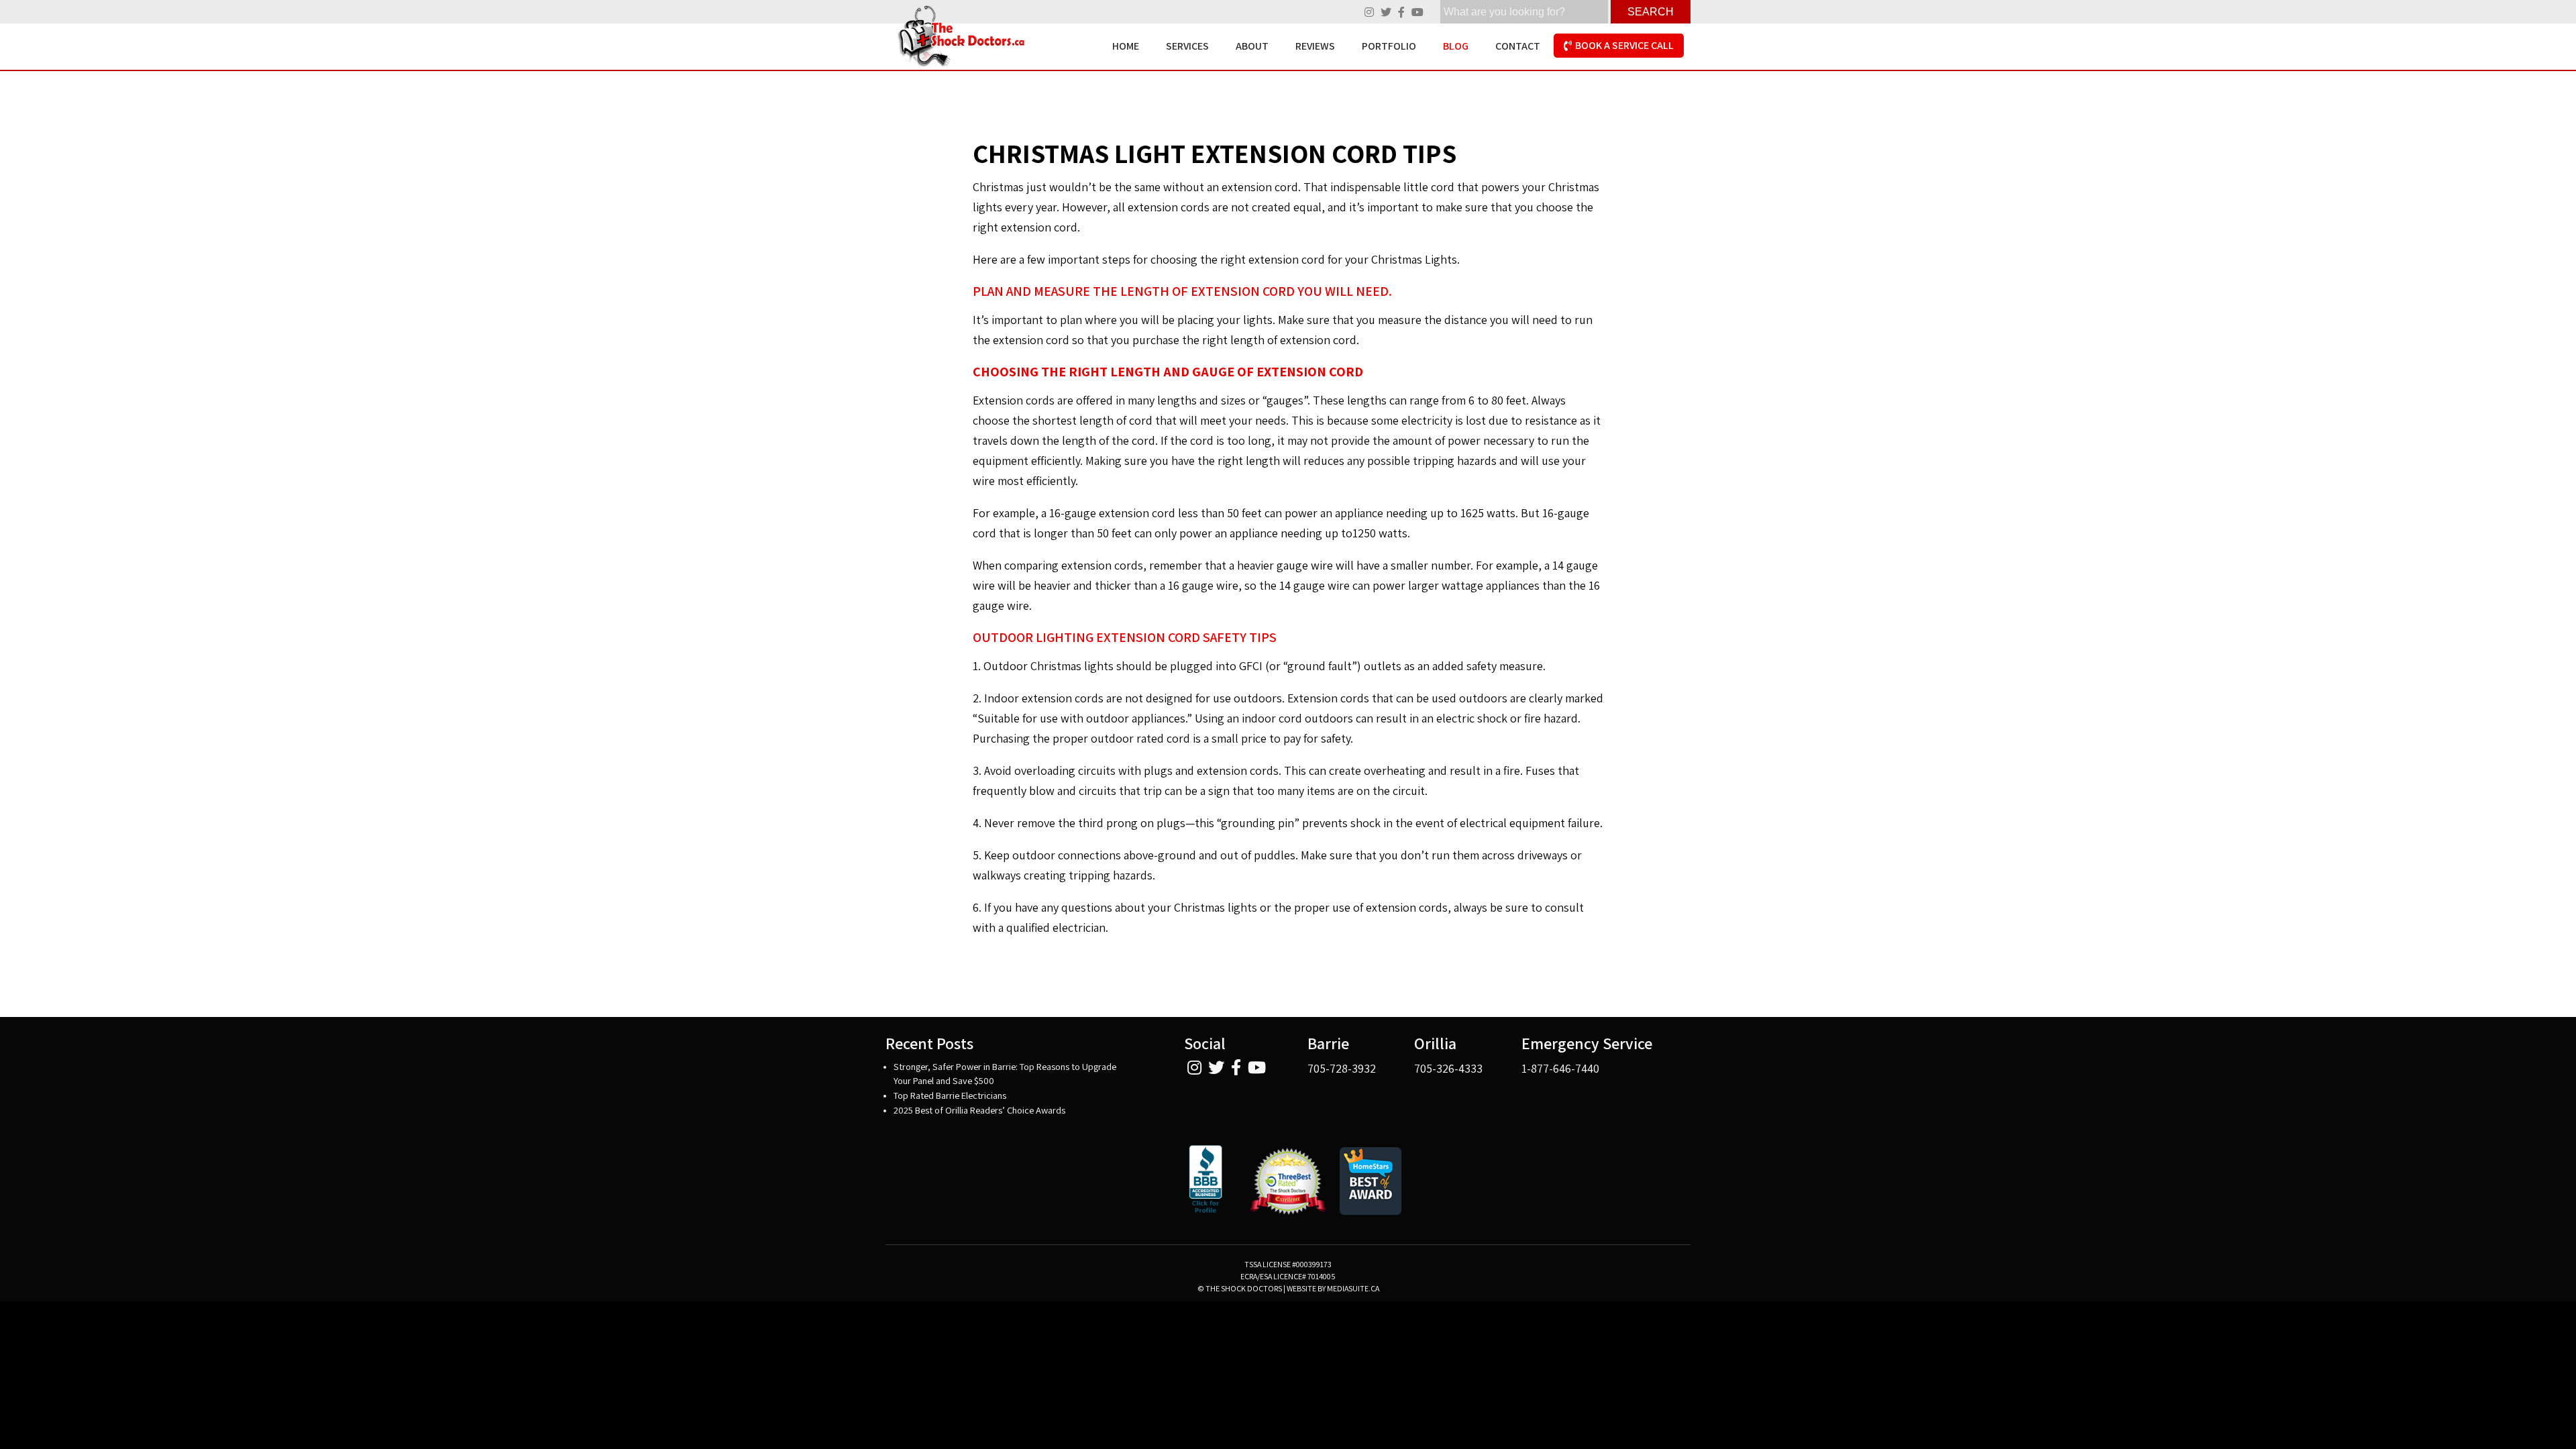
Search (1651, 12)
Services (1187, 46)
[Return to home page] (958, 37)
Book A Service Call (1624, 45)
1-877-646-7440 (1560, 1068)
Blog (1456, 46)
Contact (1518, 46)
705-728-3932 (1342, 1068)
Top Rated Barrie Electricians (950, 1095)
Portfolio (1389, 46)
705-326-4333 (1448, 1068)
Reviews (1315, 46)
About (1252, 46)
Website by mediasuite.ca (1333, 1288)
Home (1126, 46)
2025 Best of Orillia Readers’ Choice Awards (979, 1110)
